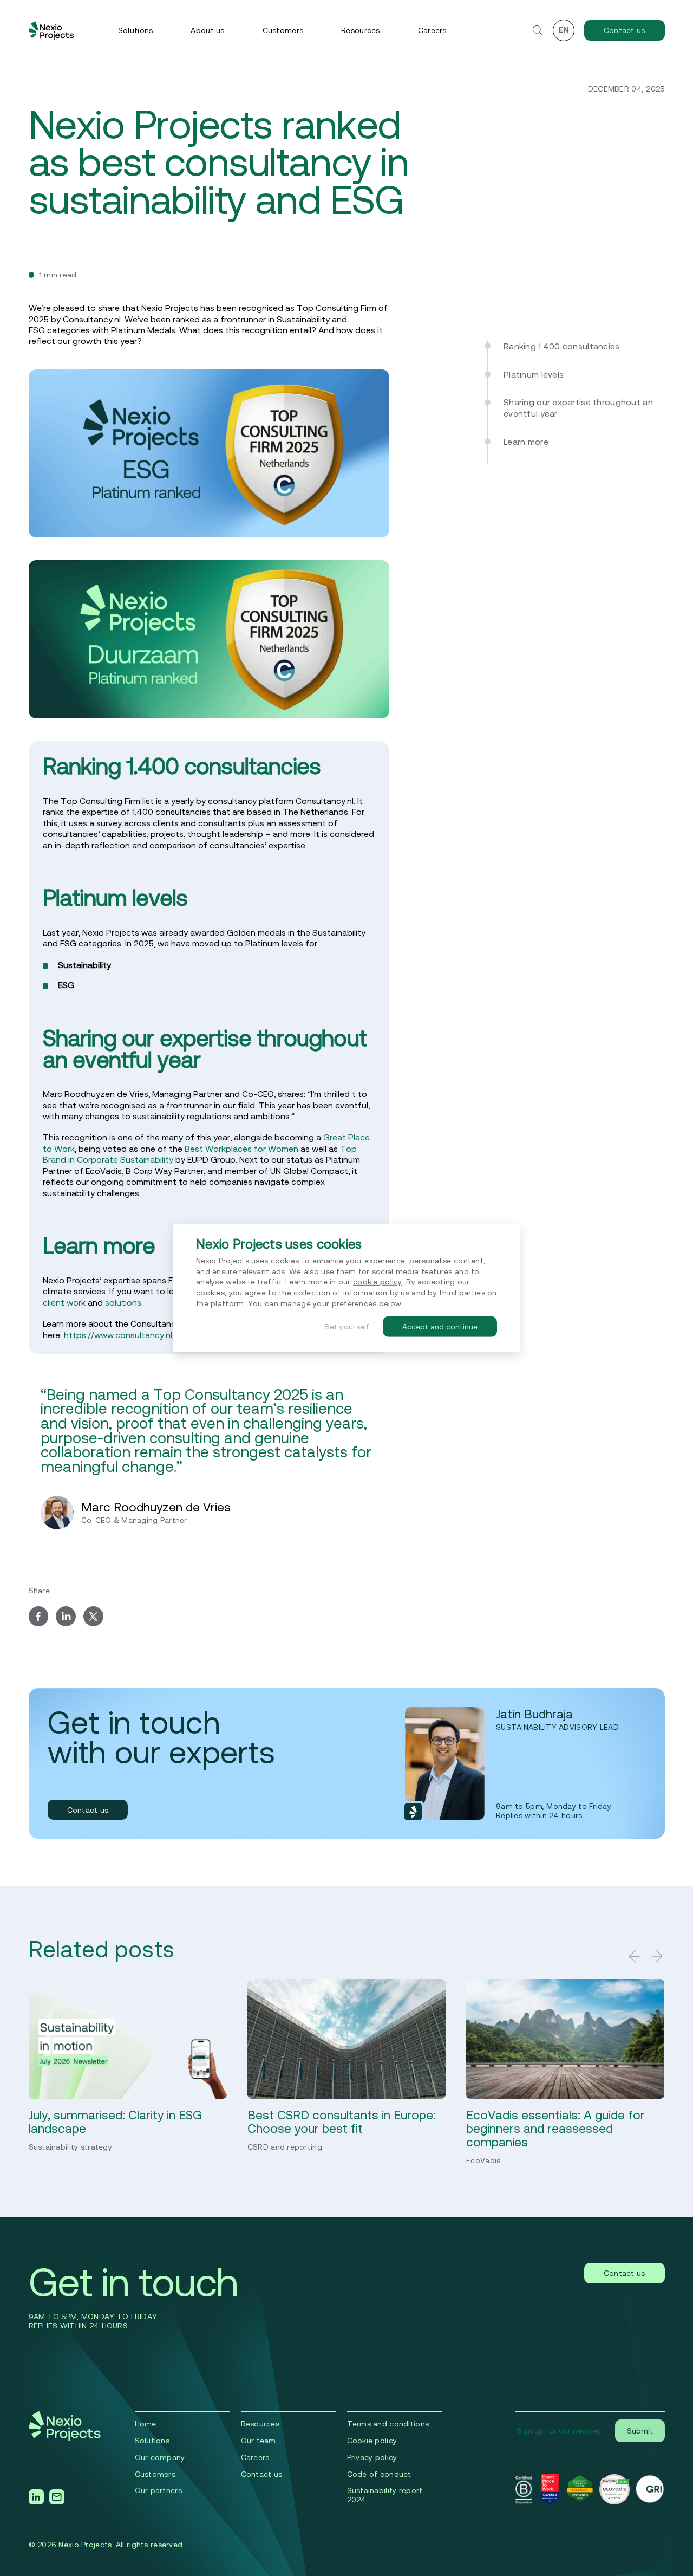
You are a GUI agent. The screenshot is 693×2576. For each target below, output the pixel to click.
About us (207, 30)
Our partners (158, 2490)
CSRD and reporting (285, 2147)
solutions (123, 1302)
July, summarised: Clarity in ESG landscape (115, 2121)
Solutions (136, 30)
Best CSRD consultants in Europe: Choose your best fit (342, 2121)
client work (64, 1302)
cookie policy (378, 1282)
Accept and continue (440, 1327)
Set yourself (347, 1327)
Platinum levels (536, 374)
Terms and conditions (388, 2424)
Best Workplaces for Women (241, 1149)
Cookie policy (372, 2441)
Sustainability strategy (70, 2147)
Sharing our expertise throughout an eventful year (578, 407)
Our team (259, 2441)
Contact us (625, 30)
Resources (361, 30)
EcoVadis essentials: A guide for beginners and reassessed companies (555, 2128)
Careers (432, 30)
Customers (283, 30)
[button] (635, 1956)
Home (146, 2424)
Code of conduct (379, 2474)
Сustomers (155, 2474)
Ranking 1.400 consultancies (563, 346)
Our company (160, 2457)
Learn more (528, 441)
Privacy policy (372, 2457)
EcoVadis (483, 2160)
